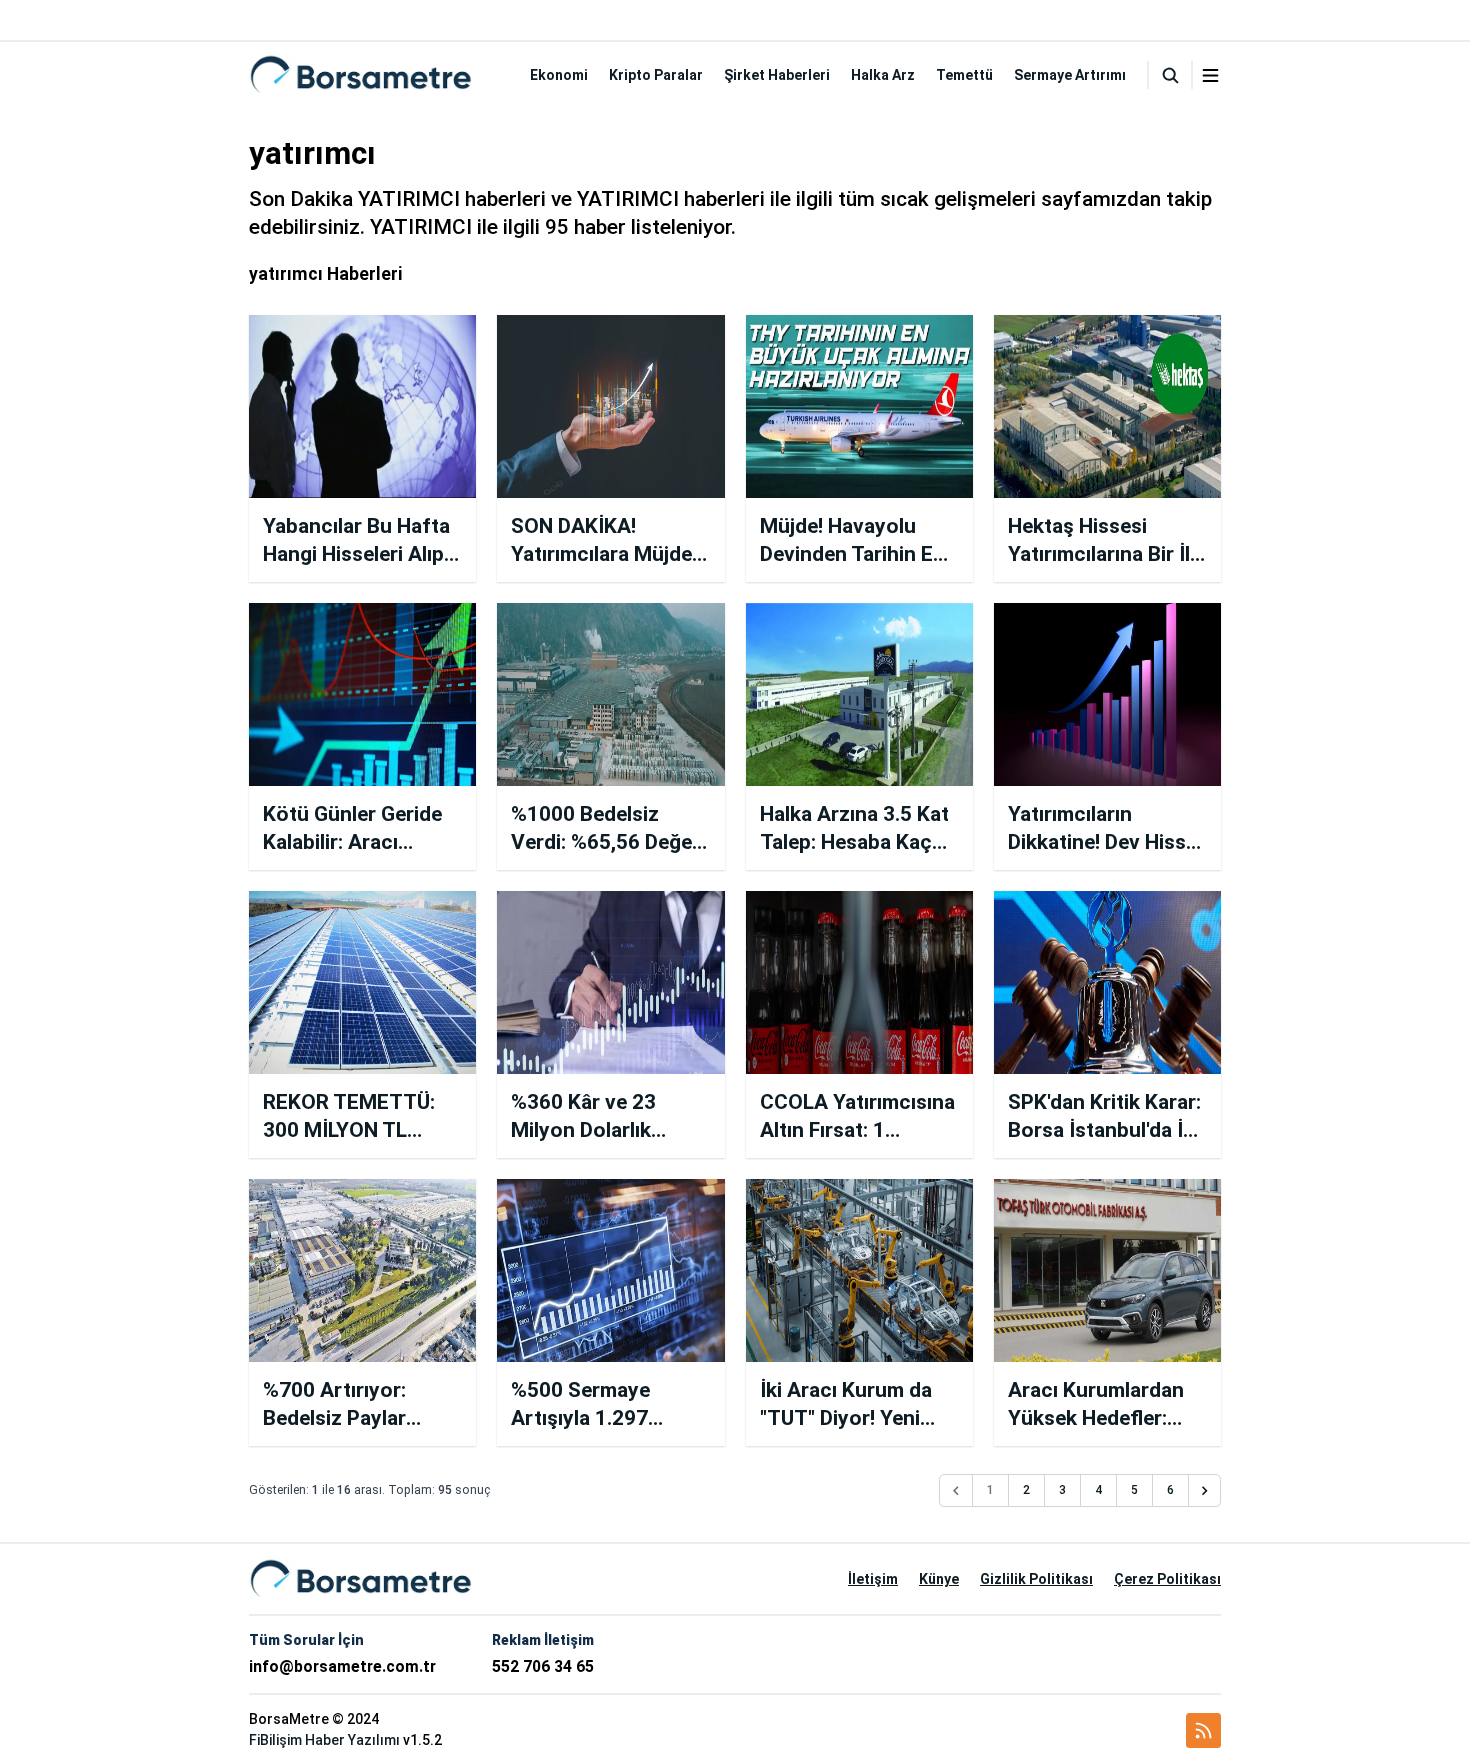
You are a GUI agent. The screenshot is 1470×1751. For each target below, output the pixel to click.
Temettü (964, 75)
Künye (939, 1579)
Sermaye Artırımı (1070, 75)
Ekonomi (559, 75)
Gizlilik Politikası (1036, 1579)
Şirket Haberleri (777, 75)
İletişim (873, 1579)
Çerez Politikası (1167, 1579)
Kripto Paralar (656, 75)
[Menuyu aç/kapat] (1210, 75)
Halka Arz (883, 75)
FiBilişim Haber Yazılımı (324, 1740)
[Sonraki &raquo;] (1205, 1491)
